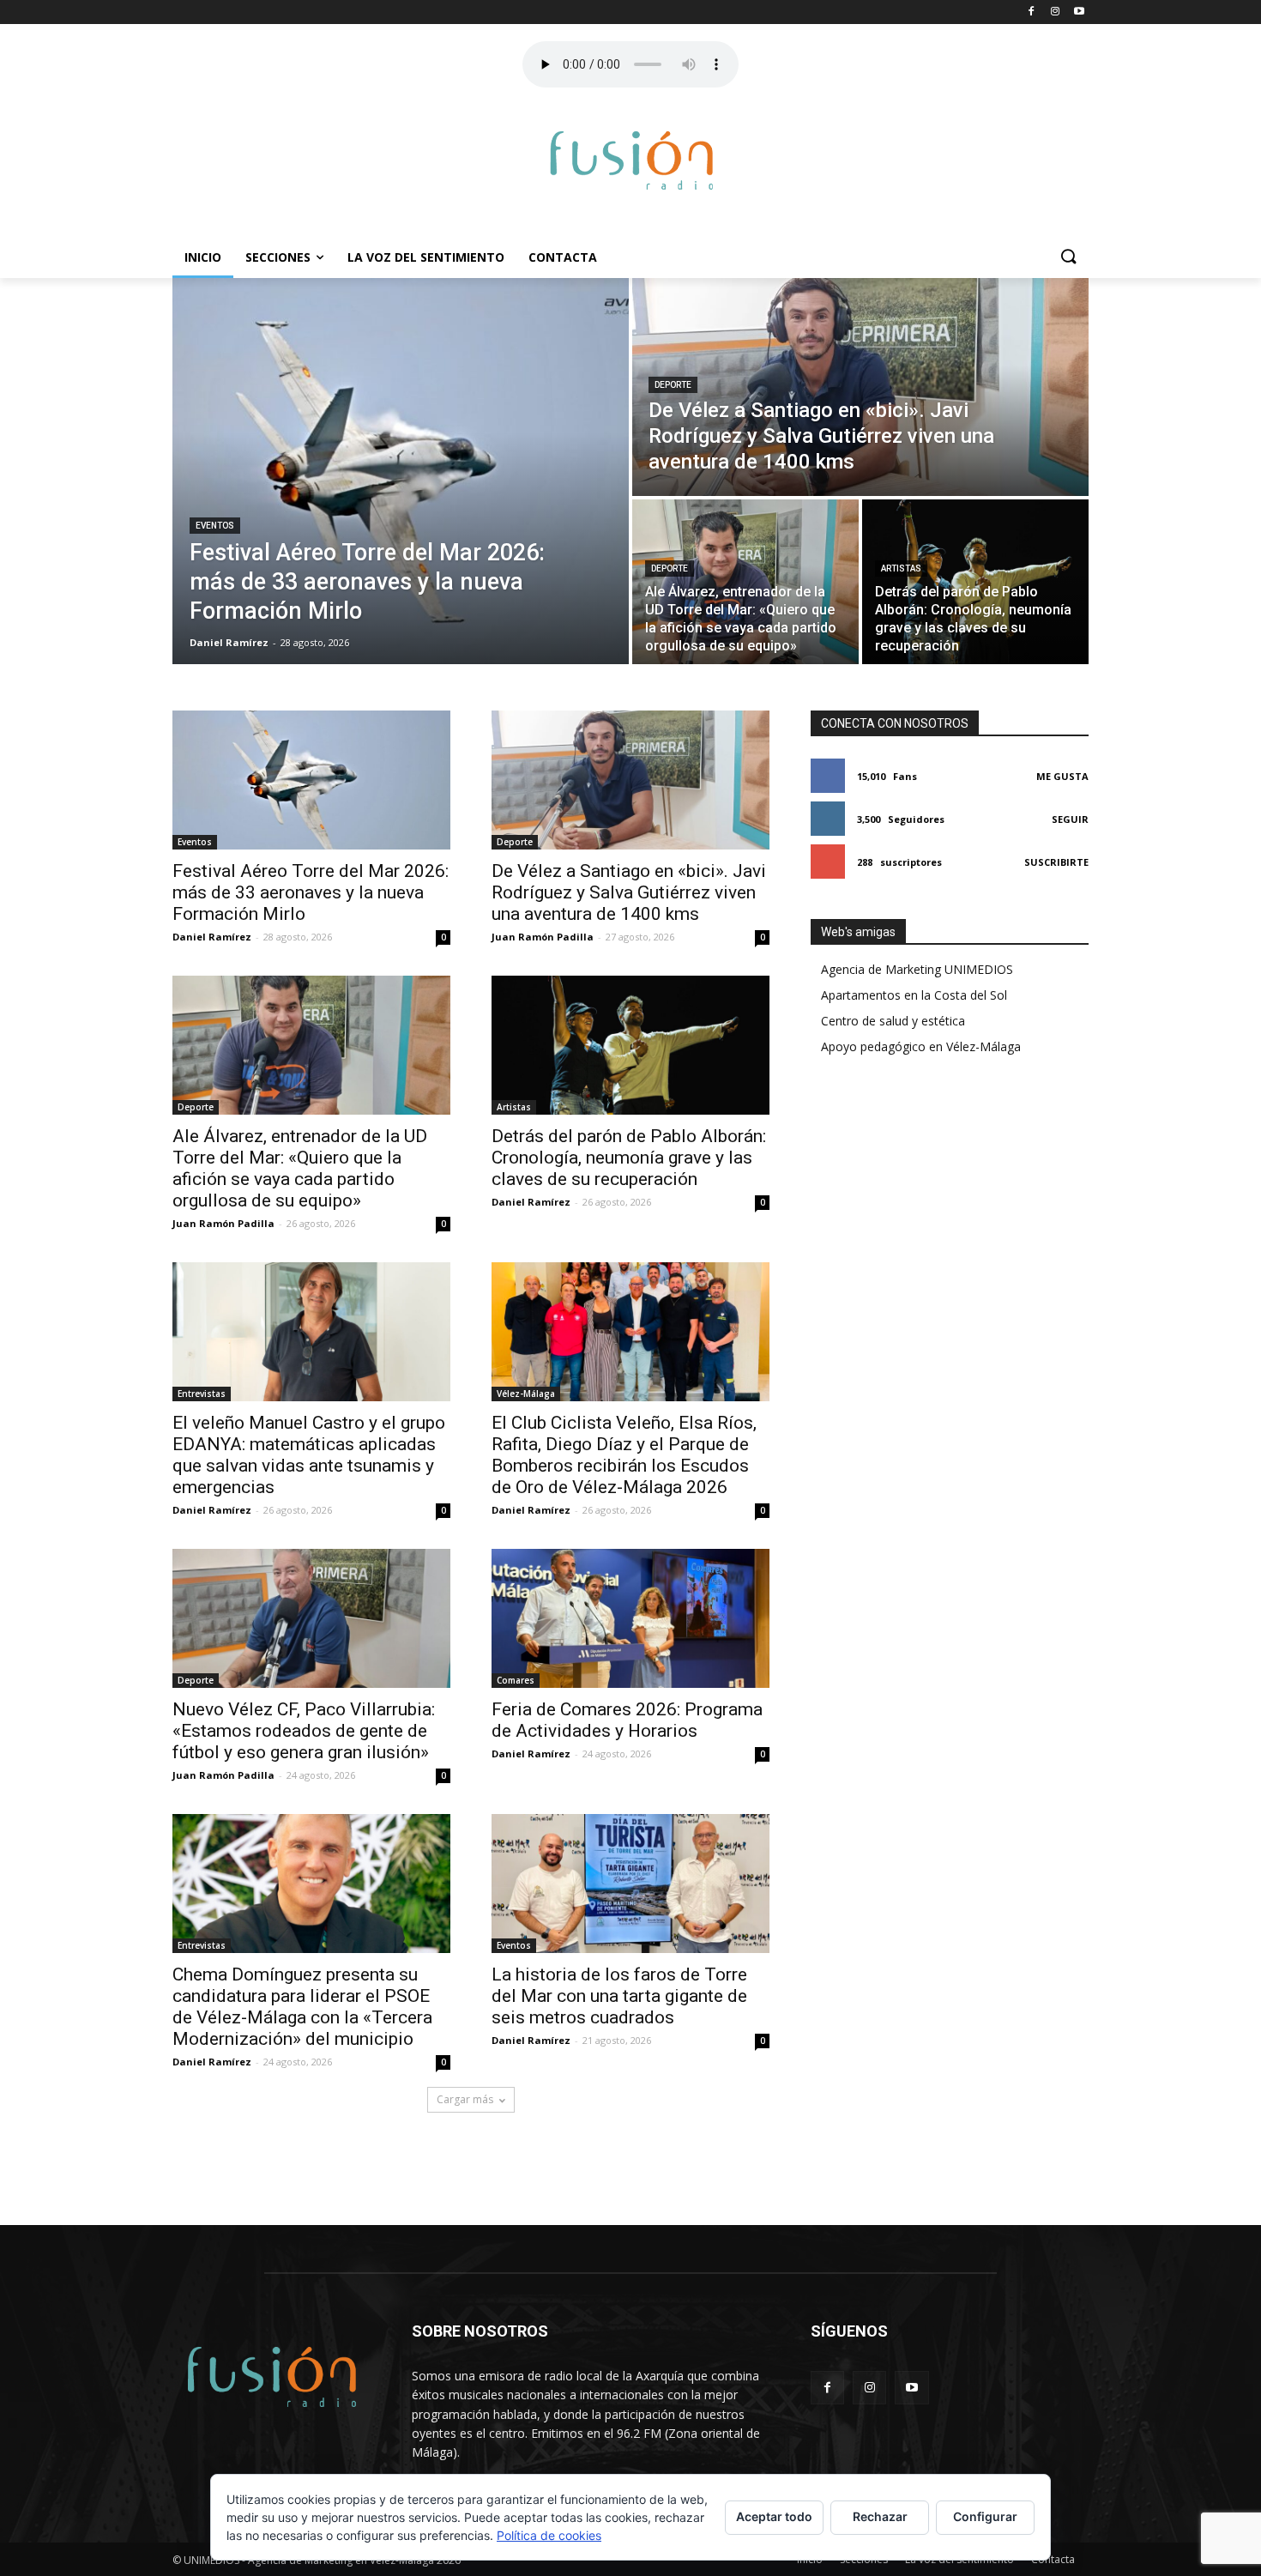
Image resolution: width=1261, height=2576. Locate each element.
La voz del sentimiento (426, 257)
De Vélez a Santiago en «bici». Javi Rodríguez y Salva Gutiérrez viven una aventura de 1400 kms (629, 892)
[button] (1068, 257)
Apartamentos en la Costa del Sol (914, 995)
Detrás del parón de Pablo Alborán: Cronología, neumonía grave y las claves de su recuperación (629, 1158)
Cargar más (465, 2099)
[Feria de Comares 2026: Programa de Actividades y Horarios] (630, 1618)
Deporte (673, 385)
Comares (516, 1680)
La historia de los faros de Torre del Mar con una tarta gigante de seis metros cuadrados (619, 1996)
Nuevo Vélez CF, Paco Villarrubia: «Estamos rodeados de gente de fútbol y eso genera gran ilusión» (304, 1731)
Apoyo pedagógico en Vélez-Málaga (921, 1046)
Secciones (278, 257)
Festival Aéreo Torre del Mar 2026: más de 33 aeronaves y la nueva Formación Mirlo (311, 892)
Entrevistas (202, 1394)
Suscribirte (1056, 862)
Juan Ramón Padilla (543, 937)
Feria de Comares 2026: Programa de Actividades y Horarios (627, 1720)
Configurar (985, 2516)
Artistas (901, 568)
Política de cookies (549, 2535)
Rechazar (880, 2516)
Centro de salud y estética (893, 1021)
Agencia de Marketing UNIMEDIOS (917, 969)
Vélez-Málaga (526, 1394)
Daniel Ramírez (212, 937)
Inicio (203, 257)
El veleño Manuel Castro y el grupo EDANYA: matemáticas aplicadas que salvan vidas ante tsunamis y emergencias (309, 1455)
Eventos (215, 526)
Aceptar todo (774, 2516)
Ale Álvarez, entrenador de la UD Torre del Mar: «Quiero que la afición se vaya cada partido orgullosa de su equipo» (300, 1168)
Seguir (1070, 819)
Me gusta (1062, 776)
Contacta (563, 257)
